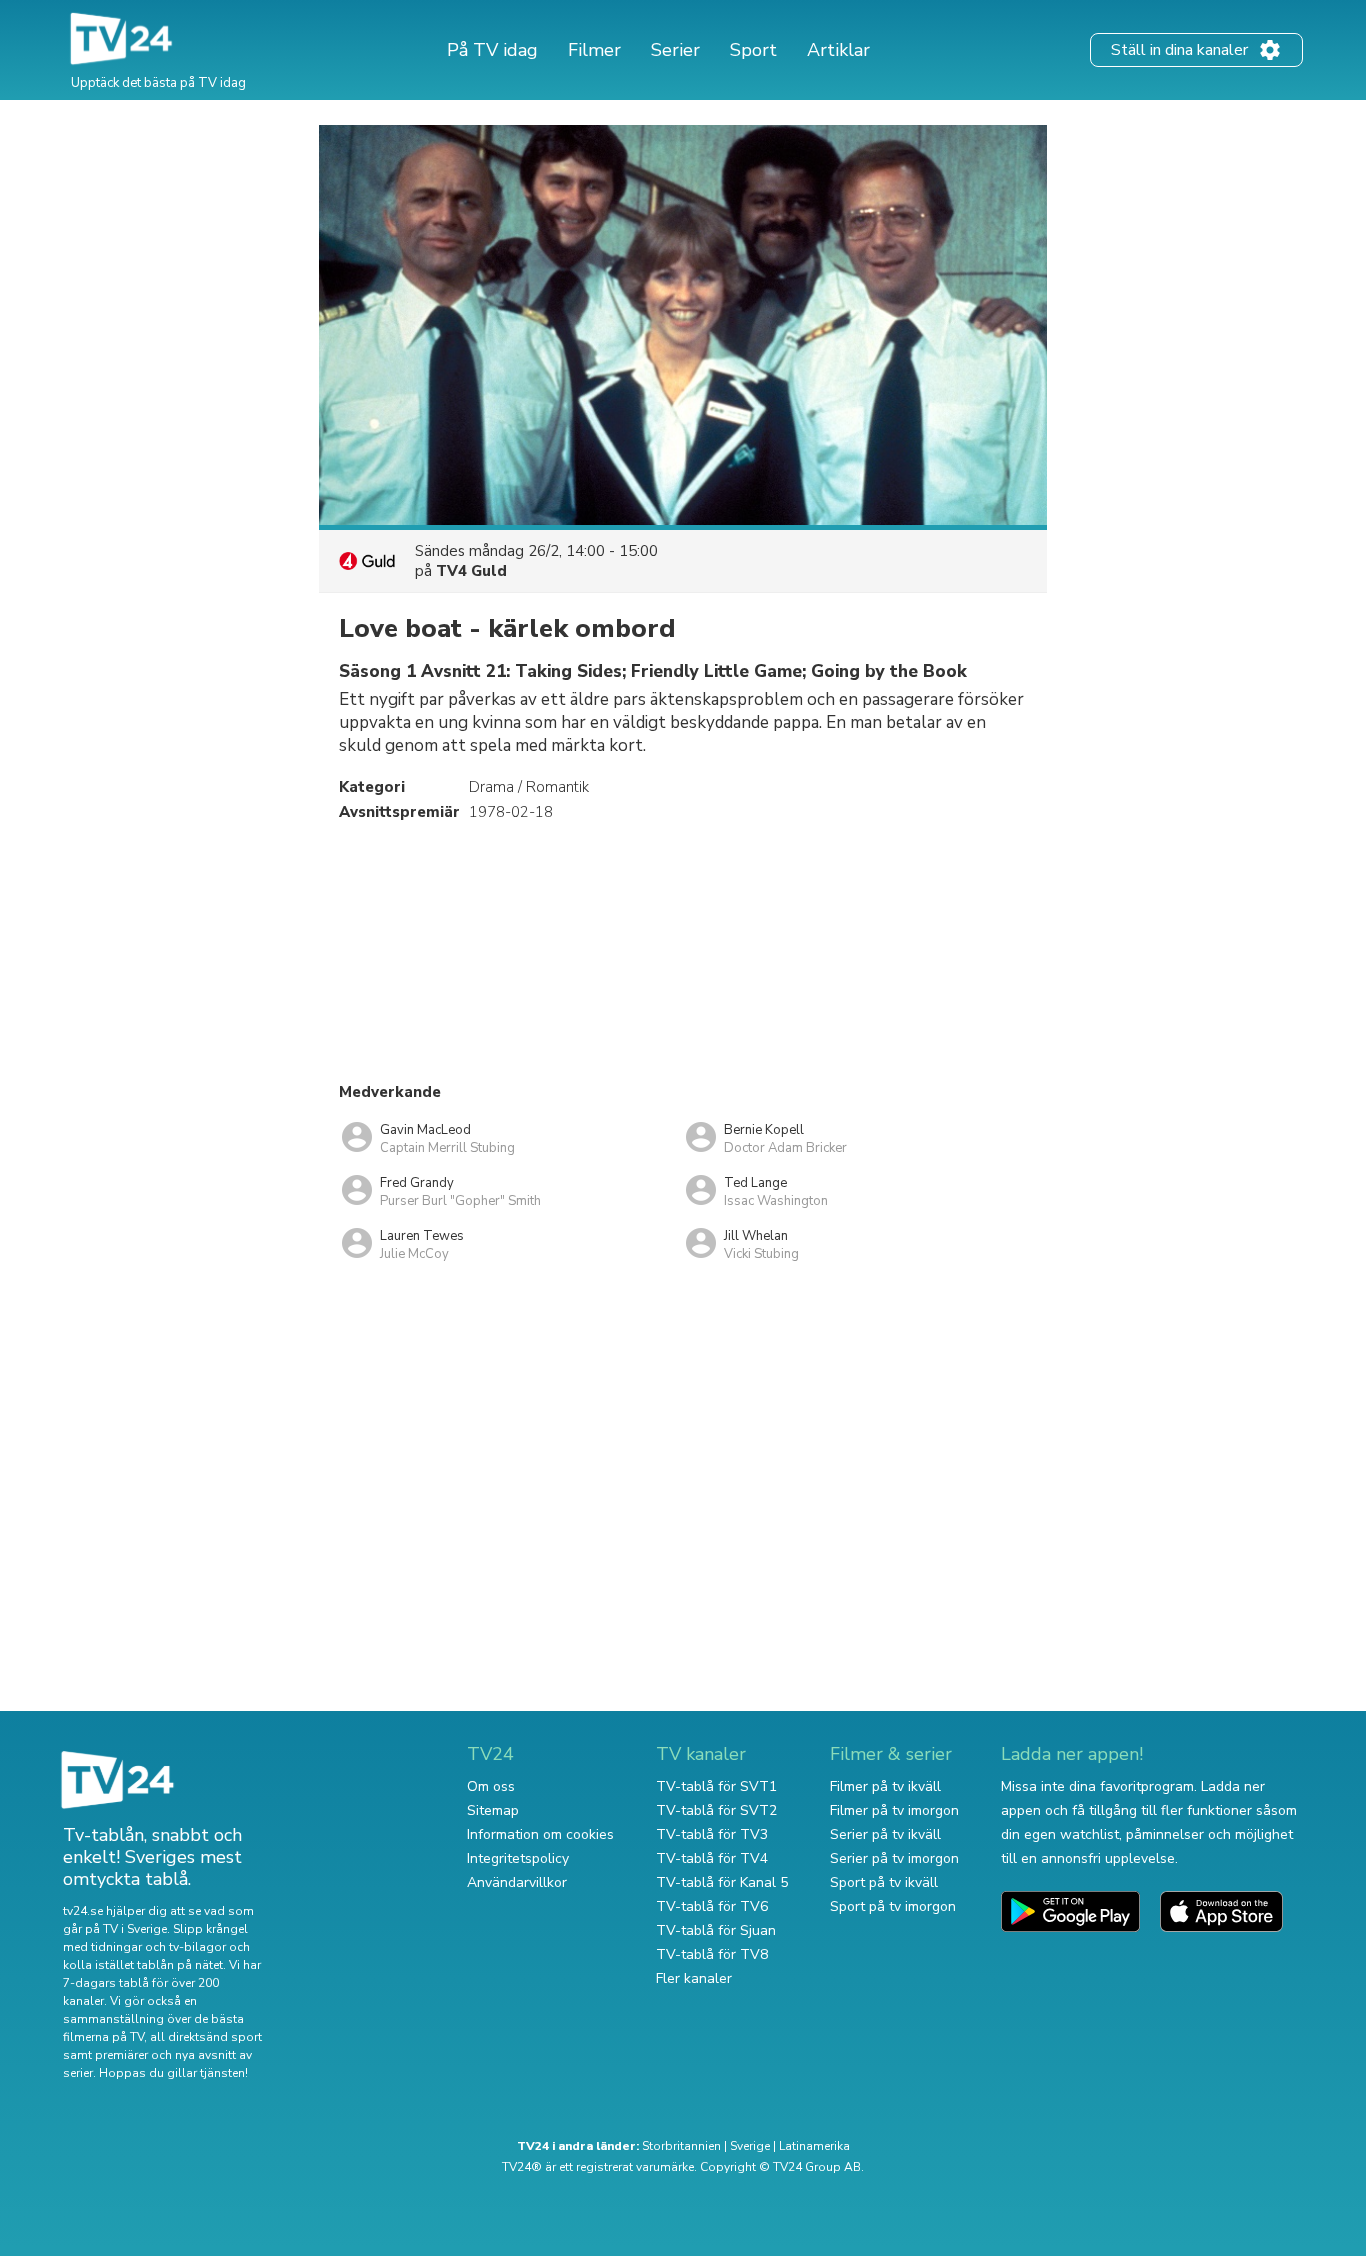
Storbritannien (681, 2146)
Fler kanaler (694, 1978)
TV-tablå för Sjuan (716, 1930)
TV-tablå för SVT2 (716, 1810)
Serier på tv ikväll (885, 1834)
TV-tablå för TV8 (712, 1954)
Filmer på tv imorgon (894, 1810)
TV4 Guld (471, 571)
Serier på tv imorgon (894, 1858)
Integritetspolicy (518, 1858)
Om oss (491, 1786)
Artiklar (838, 50)
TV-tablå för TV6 (712, 1906)
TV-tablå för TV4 (712, 1858)
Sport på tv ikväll (884, 1882)
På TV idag (492, 50)
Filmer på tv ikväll (885, 1786)
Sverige (750, 2146)
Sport (753, 50)
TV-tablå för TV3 (712, 1834)
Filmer (594, 50)
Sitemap (493, 1810)
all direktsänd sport (206, 2037)
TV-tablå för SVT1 (716, 1786)
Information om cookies (540, 1834)
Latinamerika (814, 2146)
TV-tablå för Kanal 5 (722, 1882)
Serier (675, 50)
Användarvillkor (517, 1882)
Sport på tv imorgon (893, 1906)
